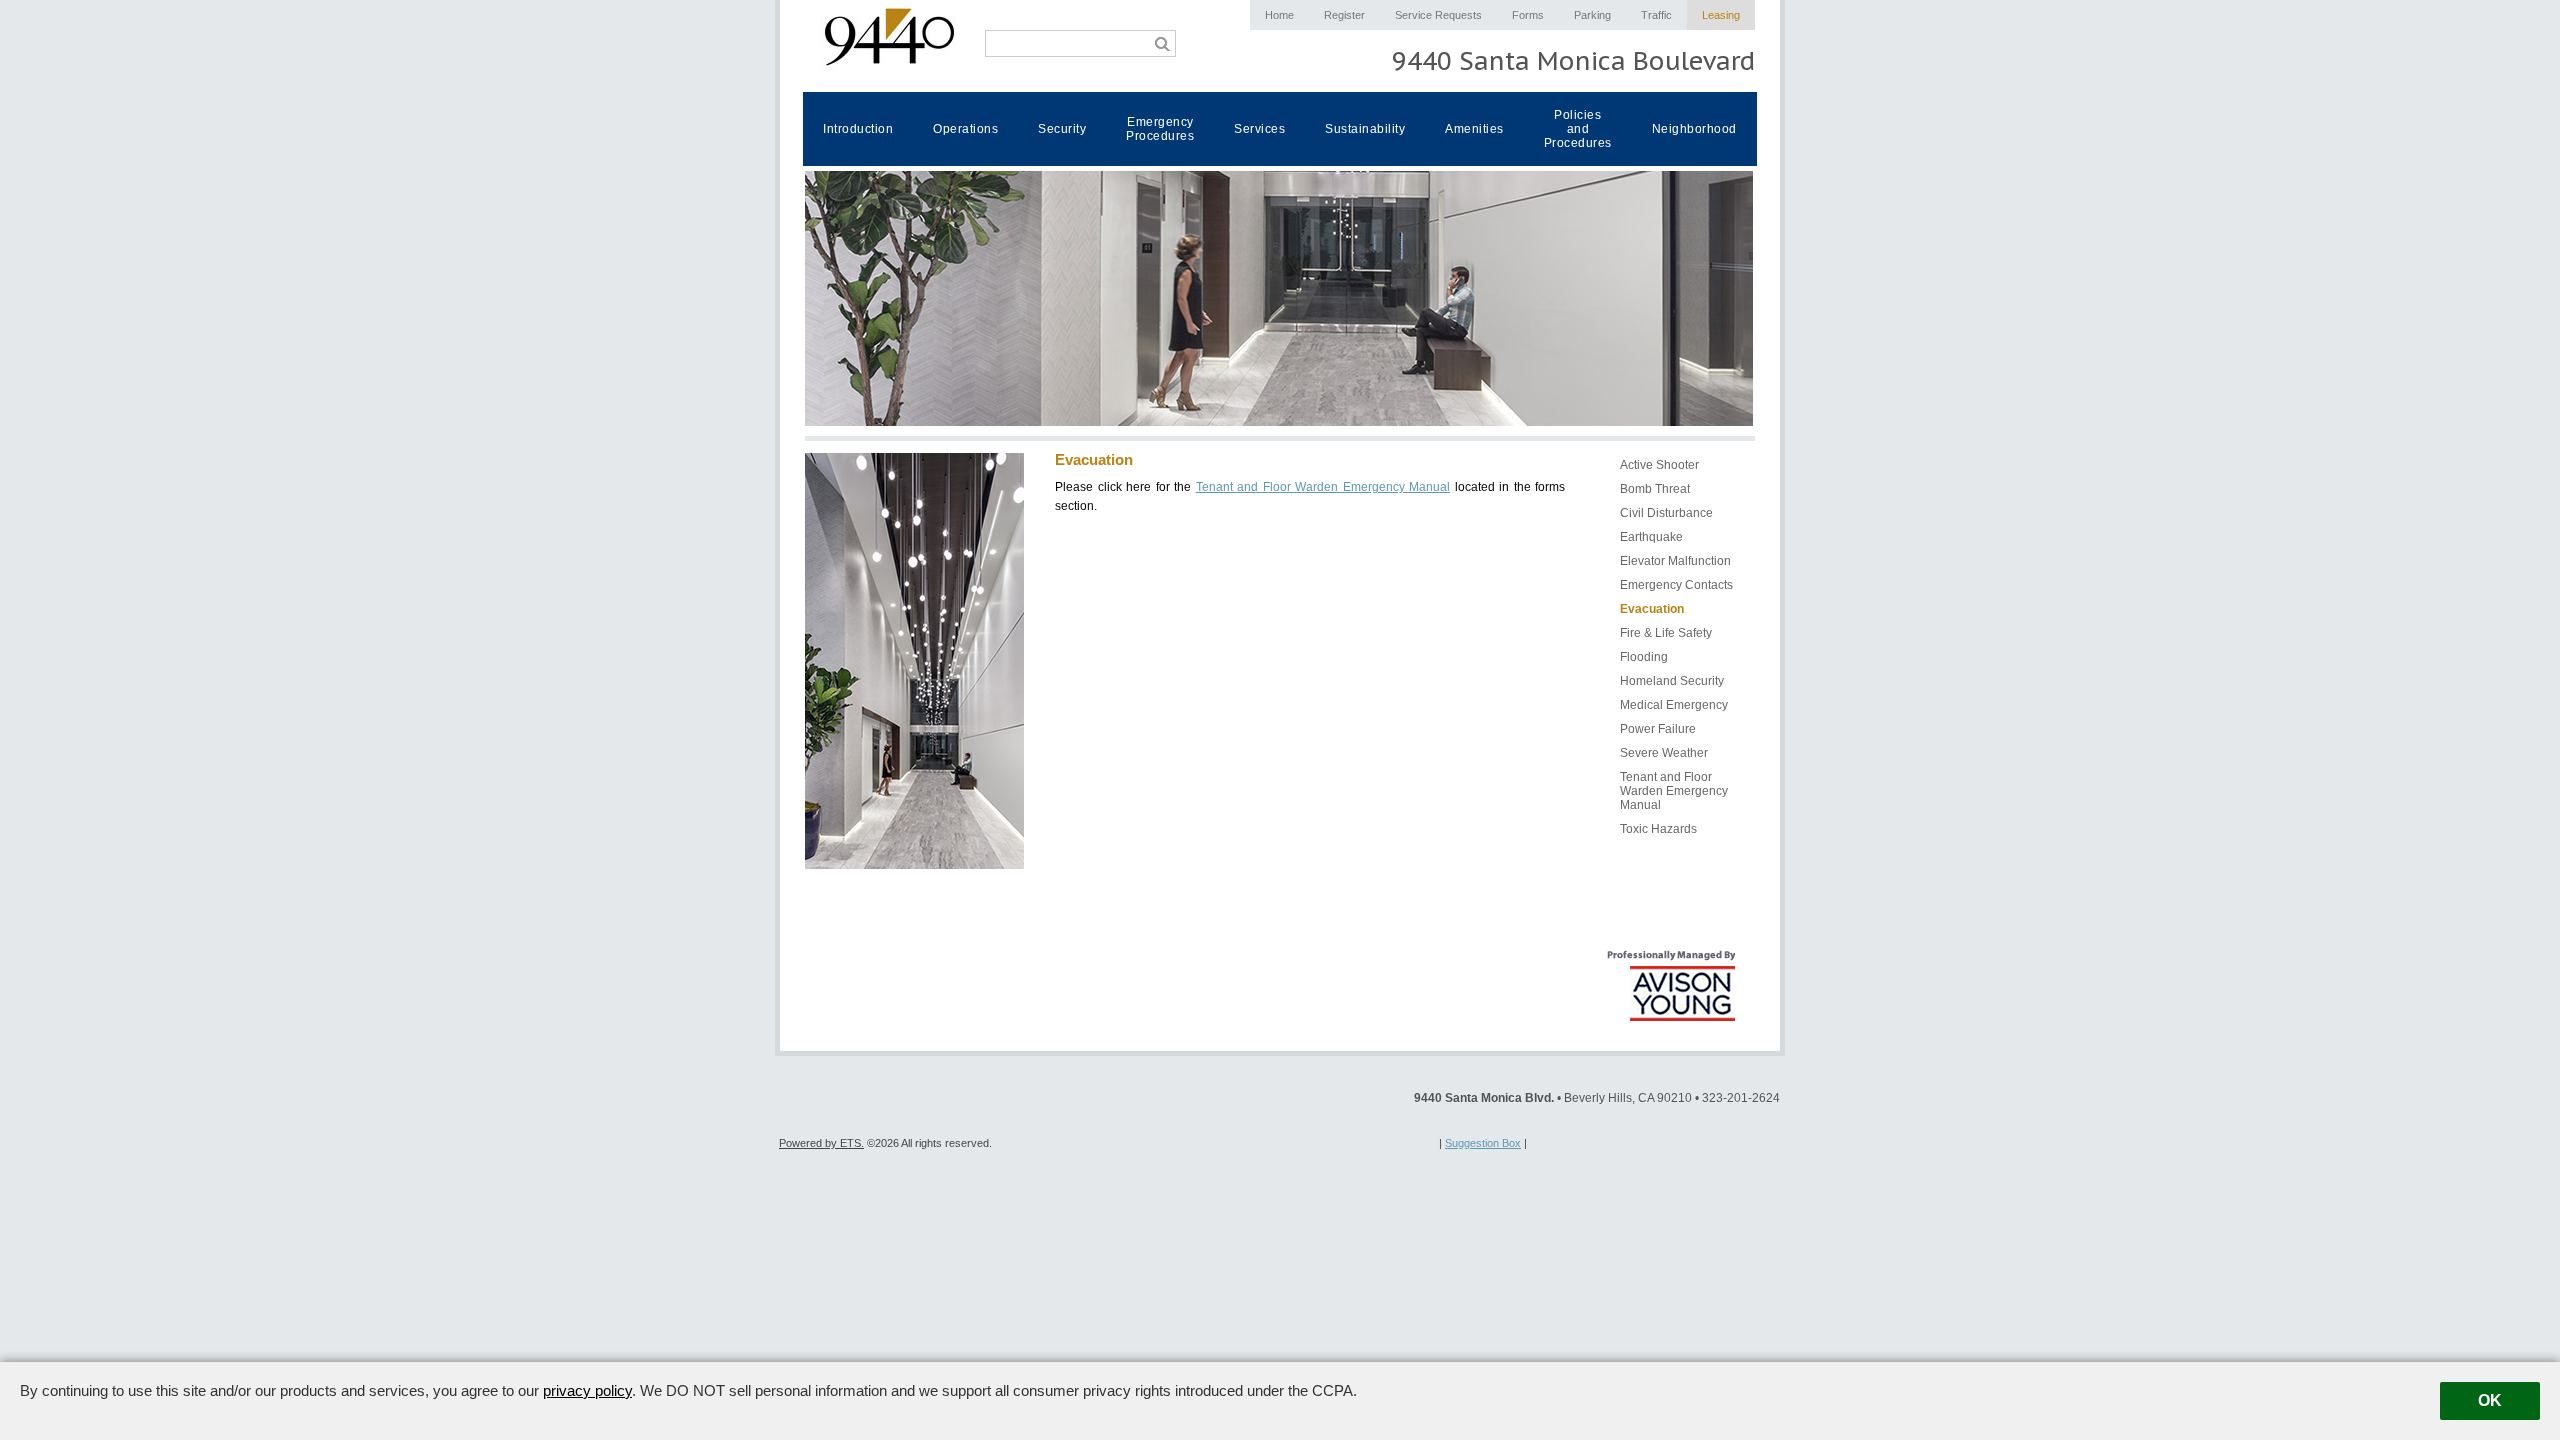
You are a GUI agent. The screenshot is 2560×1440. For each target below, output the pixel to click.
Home (1279, 15)
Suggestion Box (1483, 1143)
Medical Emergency (1674, 705)
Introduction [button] (858, 129)
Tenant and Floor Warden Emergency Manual (1323, 487)
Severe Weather (1664, 753)
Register (1344, 15)
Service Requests (1438, 15)
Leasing (1721, 15)
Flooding (1644, 657)
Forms (1528, 15)
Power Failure (1658, 729)
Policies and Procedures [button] (1578, 129)
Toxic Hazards (1658, 829)
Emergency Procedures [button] (1160, 129)
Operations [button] (965, 129)
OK (2490, 1400)
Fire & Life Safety (1666, 633)
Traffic (1656, 15)
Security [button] (1062, 129)
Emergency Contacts (1676, 585)
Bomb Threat (1655, 489)
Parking (1592, 15)
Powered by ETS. (821, 1143)
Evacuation (1652, 609)
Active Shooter (1659, 465)
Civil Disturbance (1666, 513)
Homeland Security (1672, 681)
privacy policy (587, 1390)
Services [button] (1259, 129)
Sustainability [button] (1365, 129)
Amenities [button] (1474, 129)
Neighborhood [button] (1694, 129)
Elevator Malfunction (1675, 561)
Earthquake (1651, 537)
